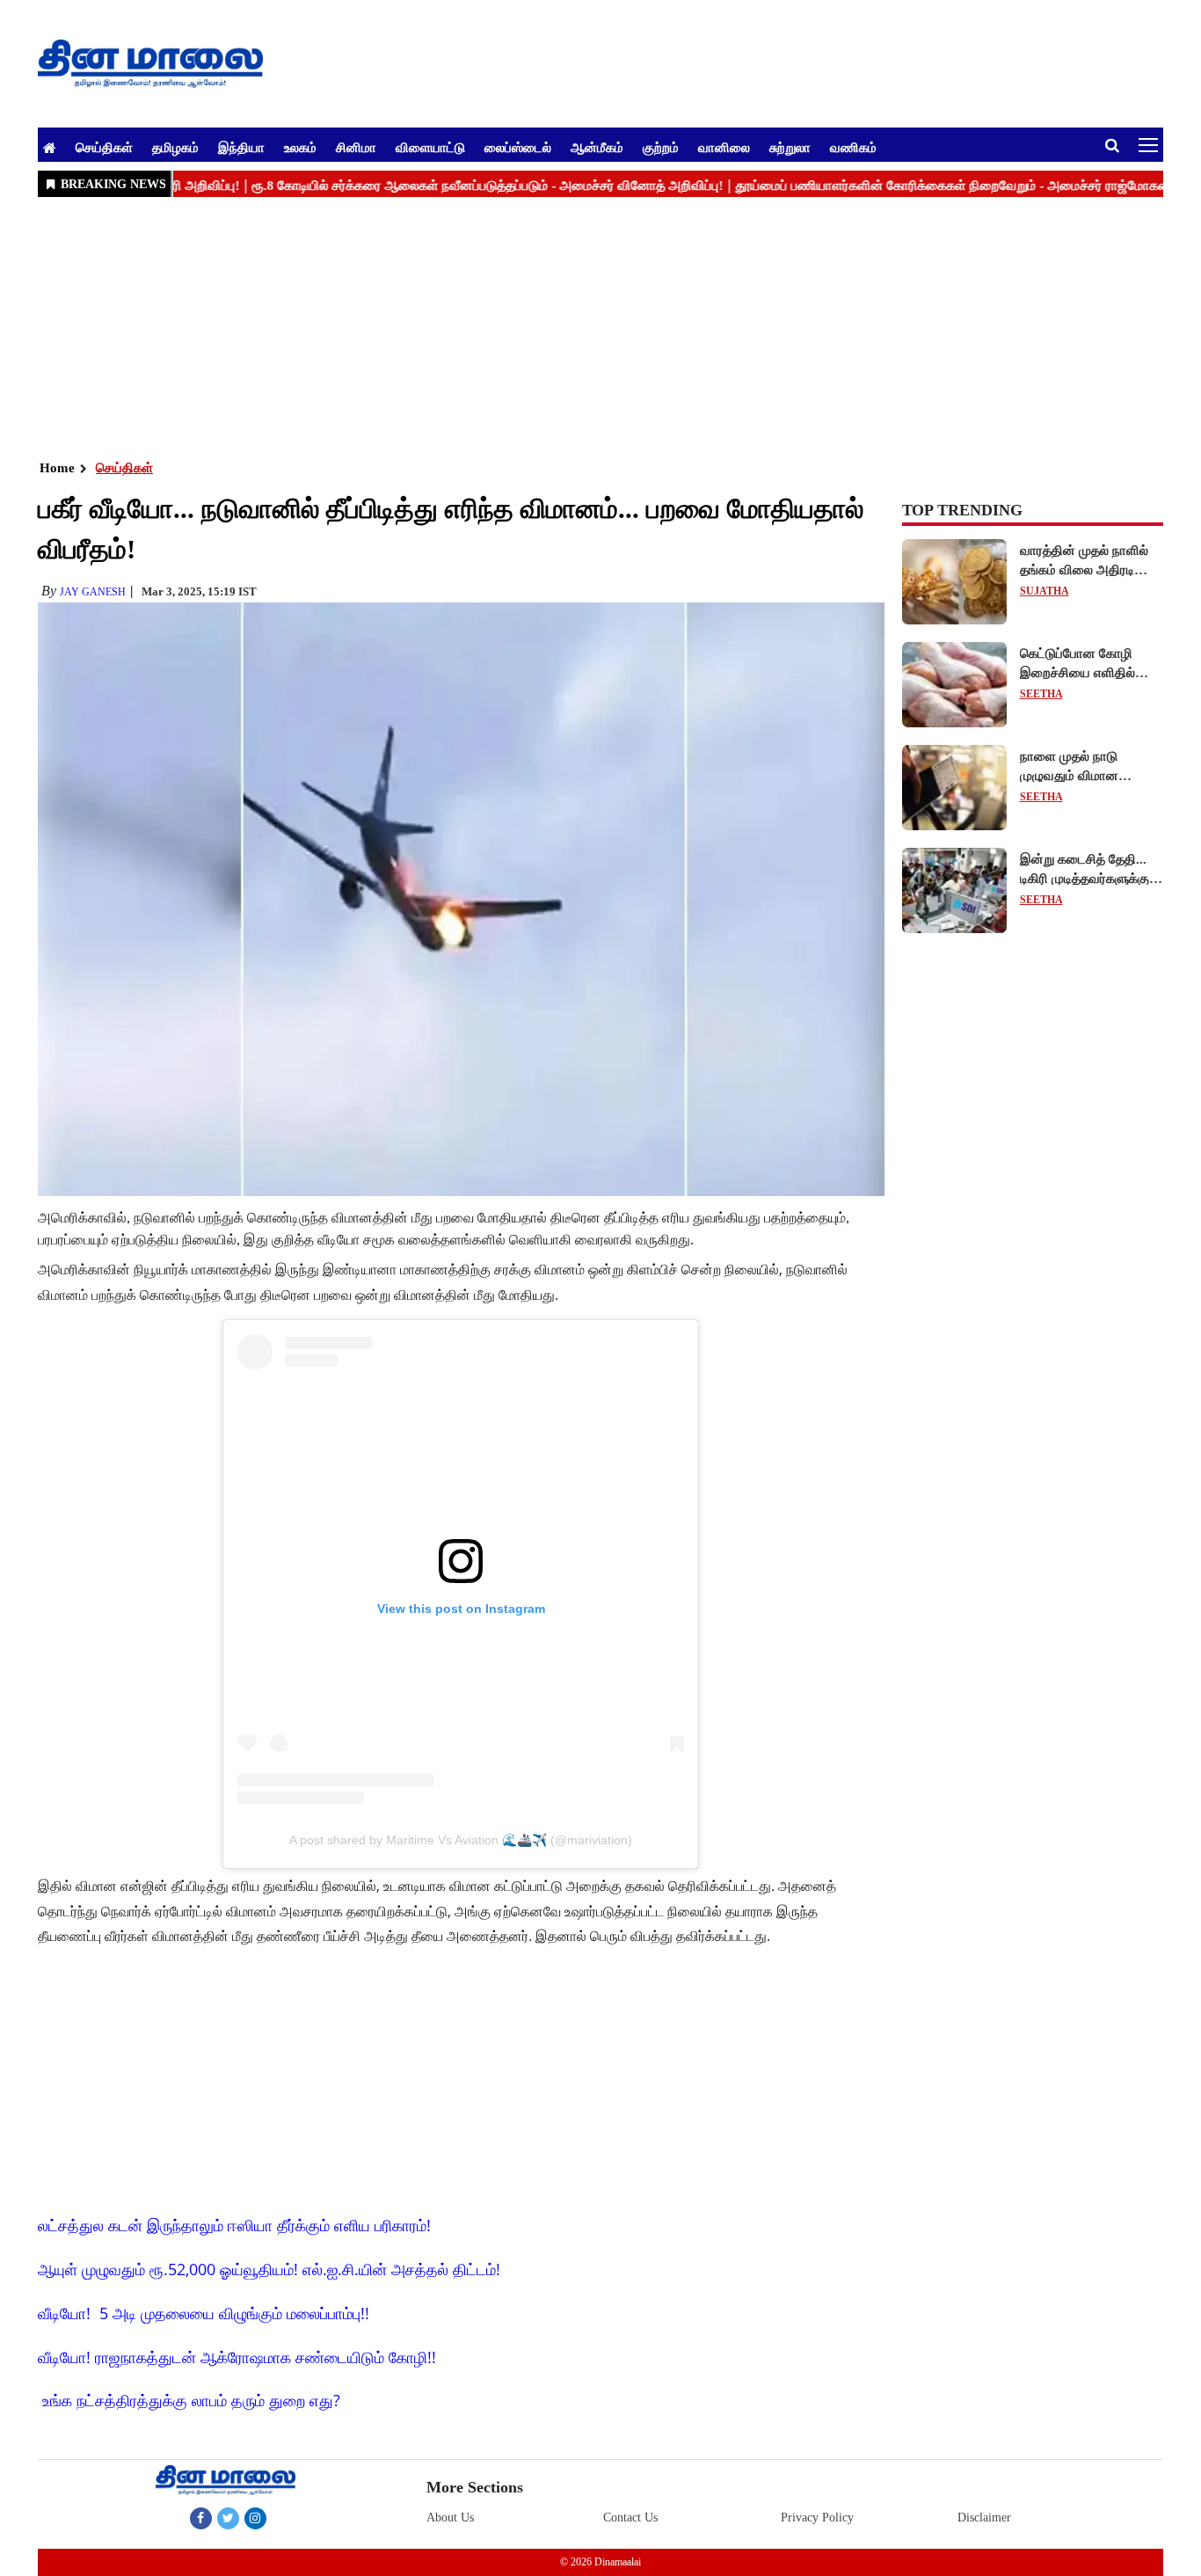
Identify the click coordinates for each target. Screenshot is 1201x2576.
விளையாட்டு (430, 147)
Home (57, 468)
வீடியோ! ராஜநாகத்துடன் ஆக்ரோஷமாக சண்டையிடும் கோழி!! (237, 2357)
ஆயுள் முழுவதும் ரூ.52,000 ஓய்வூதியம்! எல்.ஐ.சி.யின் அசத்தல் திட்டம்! (269, 2269)
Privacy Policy (817, 2518)
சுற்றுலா (790, 147)
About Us (450, 2518)
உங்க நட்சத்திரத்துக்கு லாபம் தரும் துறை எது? (191, 2400)
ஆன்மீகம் (597, 147)
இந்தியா (241, 147)
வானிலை (724, 147)
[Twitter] (228, 2518)
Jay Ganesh (93, 592)
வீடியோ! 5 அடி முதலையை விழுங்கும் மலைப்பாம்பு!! (204, 2313)
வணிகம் (853, 147)
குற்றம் (661, 147)
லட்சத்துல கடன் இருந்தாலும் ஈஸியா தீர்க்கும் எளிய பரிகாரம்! (234, 2225)
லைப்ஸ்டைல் (518, 147)
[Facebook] (201, 2518)
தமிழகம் (175, 147)
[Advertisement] (565, 326)
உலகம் (300, 147)
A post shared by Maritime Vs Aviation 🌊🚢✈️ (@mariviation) (461, 1840)
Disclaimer (984, 2518)
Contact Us (630, 2518)
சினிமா (356, 147)
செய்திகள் (104, 147)
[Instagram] (255, 2518)
